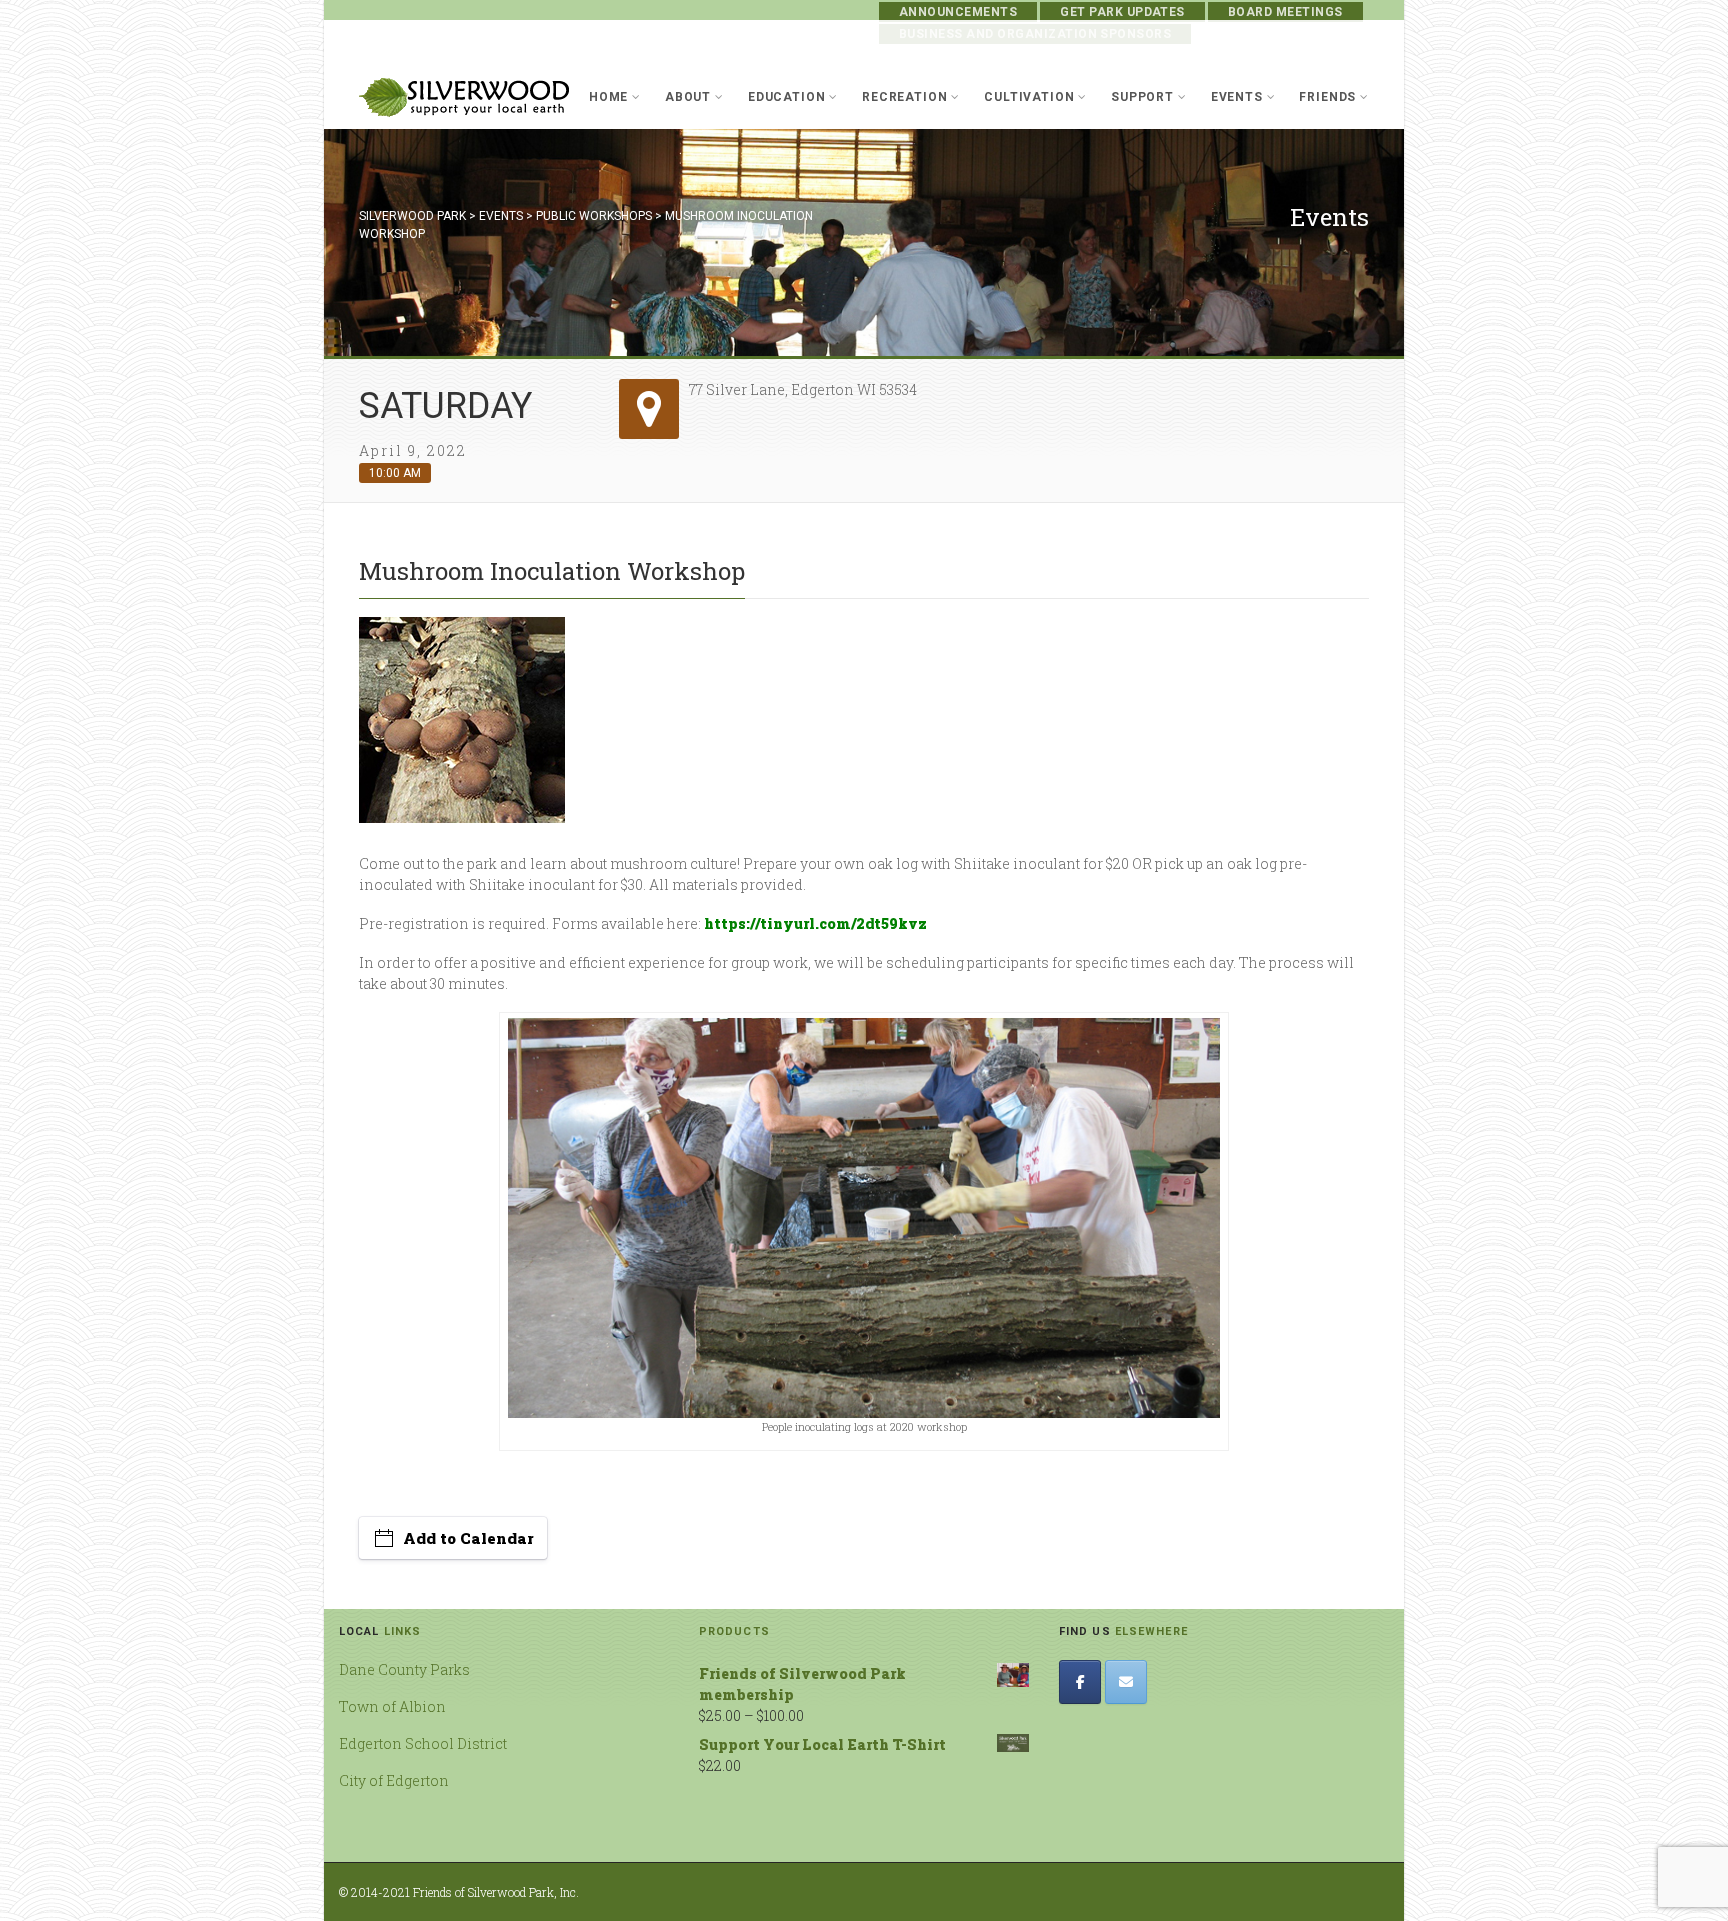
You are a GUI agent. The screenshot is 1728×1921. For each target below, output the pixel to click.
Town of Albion (392, 1706)
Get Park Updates (1122, 12)
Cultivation (1029, 97)
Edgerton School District (423, 1743)
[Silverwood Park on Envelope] (1126, 1682)
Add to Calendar (468, 1538)
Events (1237, 97)
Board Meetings (1285, 12)
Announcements (958, 12)
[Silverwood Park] (464, 97)
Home (608, 97)
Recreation (904, 97)
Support (1142, 97)
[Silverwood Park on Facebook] (1080, 1682)
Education (787, 97)
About (688, 97)
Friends (1327, 97)
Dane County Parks (404, 1669)
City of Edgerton (394, 1780)
